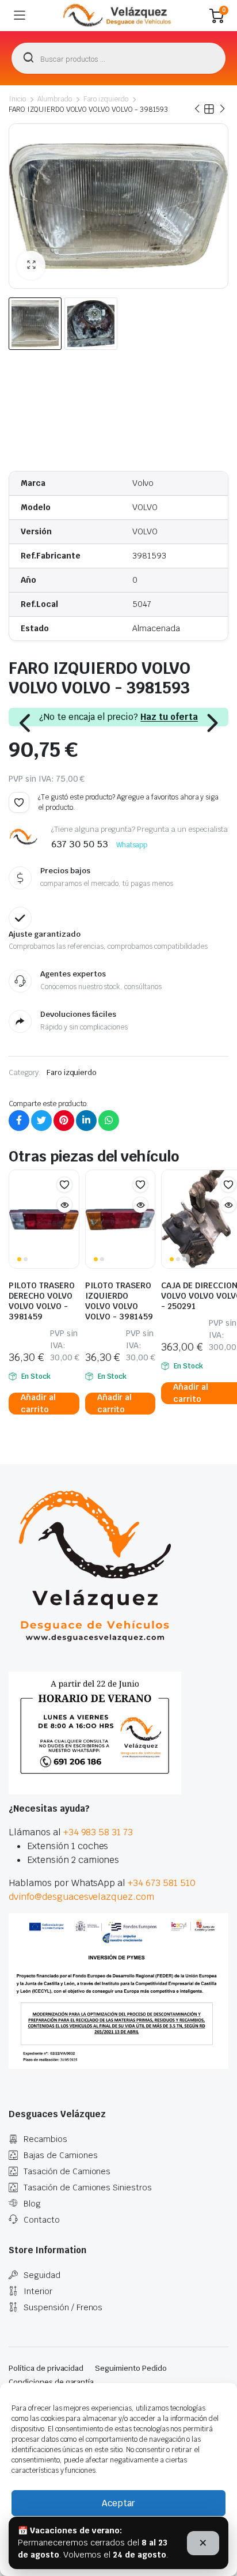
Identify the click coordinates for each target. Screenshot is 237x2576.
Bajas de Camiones (61, 2155)
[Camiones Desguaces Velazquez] (118, 16)
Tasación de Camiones (67, 2171)
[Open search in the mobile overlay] (118, 58)
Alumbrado (55, 99)
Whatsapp (132, 845)
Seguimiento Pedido (131, 2368)
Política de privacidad (46, 2368)
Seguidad (42, 2275)
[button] (31, 265)
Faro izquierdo (106, 99)
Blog (32, 2204)
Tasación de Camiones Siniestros (88, 2187)
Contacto (42, 2220)
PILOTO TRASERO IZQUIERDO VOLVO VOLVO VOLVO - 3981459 (119, 1301)
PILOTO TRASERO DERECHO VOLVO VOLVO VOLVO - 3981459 (42, 1301)
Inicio (17, 99)
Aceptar (118, 2503)
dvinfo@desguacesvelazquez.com (81, 1897)
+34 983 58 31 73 (98, 1832)
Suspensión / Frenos (63, 2307)
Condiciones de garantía (51, 2382)
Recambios (45, 2139)
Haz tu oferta (169, 717)
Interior (38, 2291)
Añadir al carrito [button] (38, 1404)
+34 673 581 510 (162, 1883)
